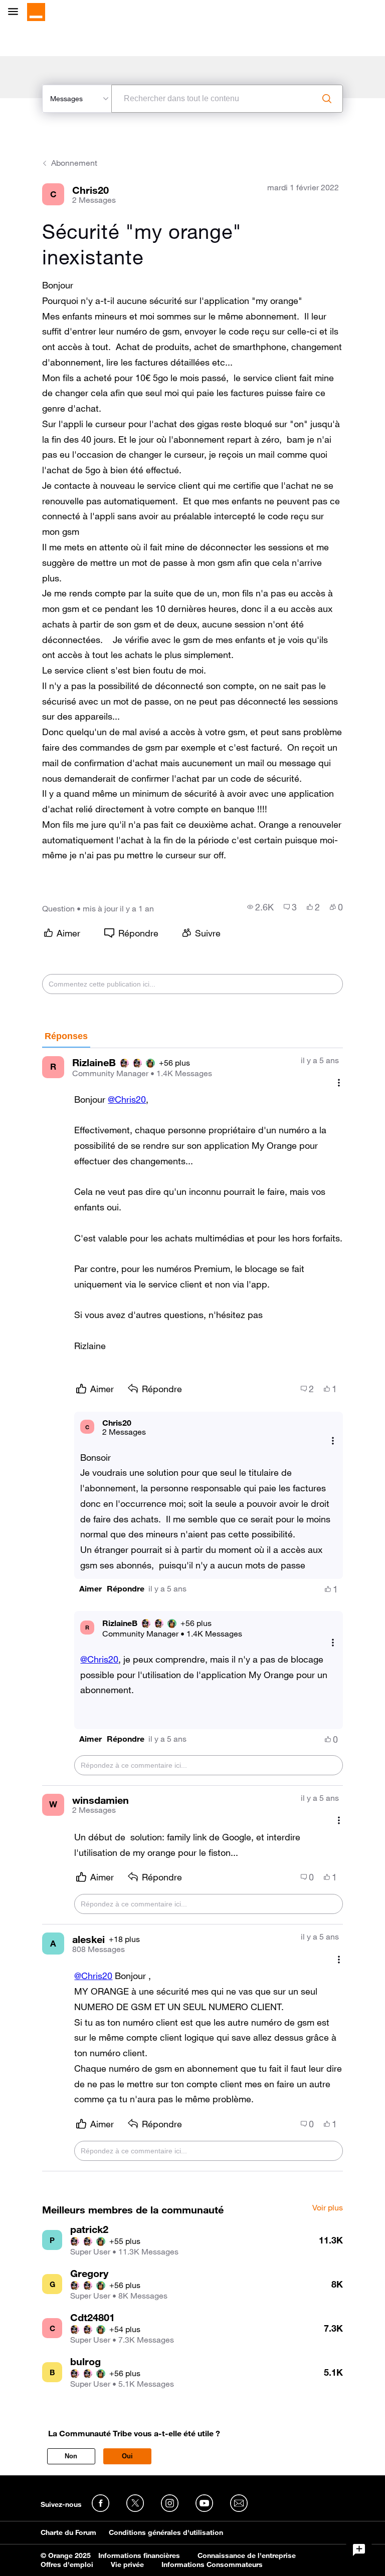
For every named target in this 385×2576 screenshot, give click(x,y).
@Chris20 (127, 1099)
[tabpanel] (192, 1610)
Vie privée (127, 2564)
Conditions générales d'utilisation (166, 2532)
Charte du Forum (68, 2532)
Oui (127, 2456)
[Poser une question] (359, 2550)
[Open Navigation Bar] (16, 12)
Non (71, 2456)
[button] (90, 1589)
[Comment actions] (339, 1083)
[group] (260, 907)
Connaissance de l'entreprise (247, 2555)
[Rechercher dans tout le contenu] (327, 99)
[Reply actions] (333, 1441)
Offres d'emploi (67, 2564)
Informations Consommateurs (212, 2564)
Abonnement (74, 163)
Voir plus (328, 2208)
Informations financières (139, 2555)
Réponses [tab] (66, 1036)
